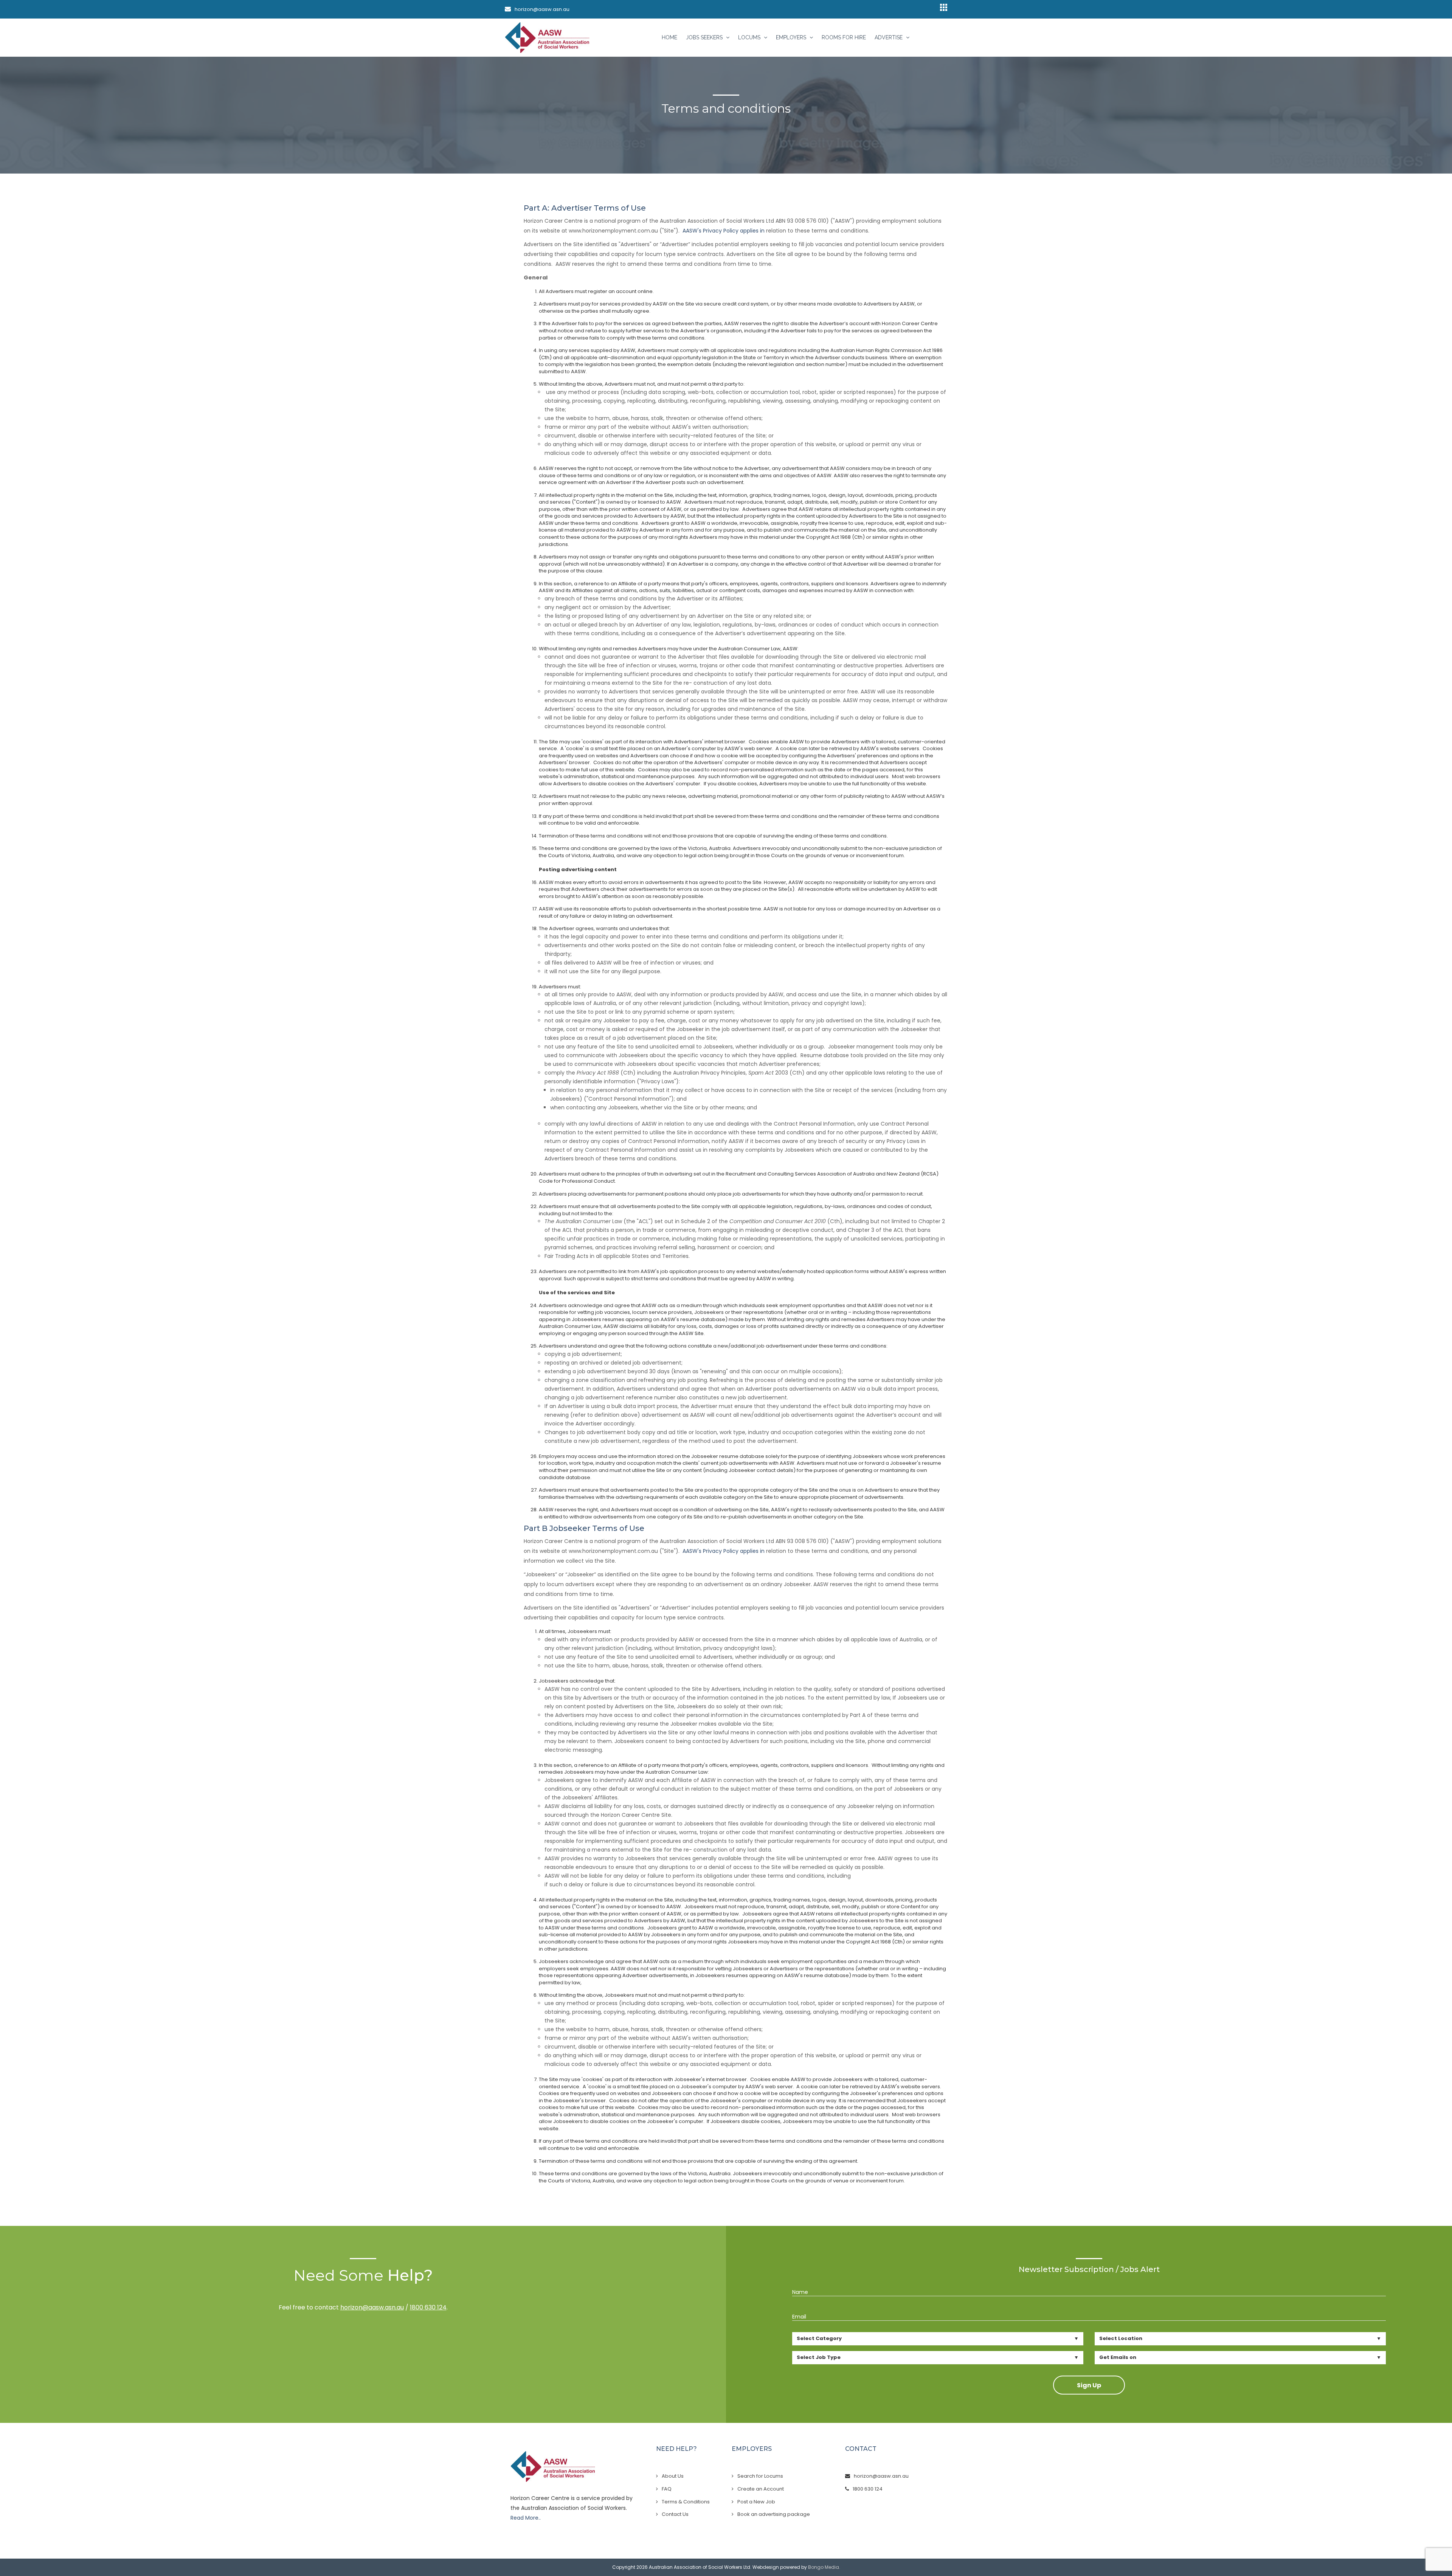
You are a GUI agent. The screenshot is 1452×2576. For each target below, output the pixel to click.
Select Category (819, 2338)
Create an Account (761, 2489)
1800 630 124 (428, 2307)
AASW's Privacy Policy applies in (724, 231)
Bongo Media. (824, 2567)
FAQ (667, 2489)
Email (799, 2317)
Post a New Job (756, 2502)
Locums (750, 37)
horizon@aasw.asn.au (542, 9)
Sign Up (1089, 2385)
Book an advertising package (774, 2514)
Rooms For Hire (844, 37)
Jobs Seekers (705, 37)
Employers (792, 37)
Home (669, 37)
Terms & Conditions (686, 2502)
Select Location (1121, 2338)
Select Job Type (819, 2357)
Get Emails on (1118, 2357)
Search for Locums (760, 2476)
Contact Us (675, 2514)
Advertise (889, 37)
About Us (673, 2476)
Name (800, 2292)
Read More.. (526, 2518)
